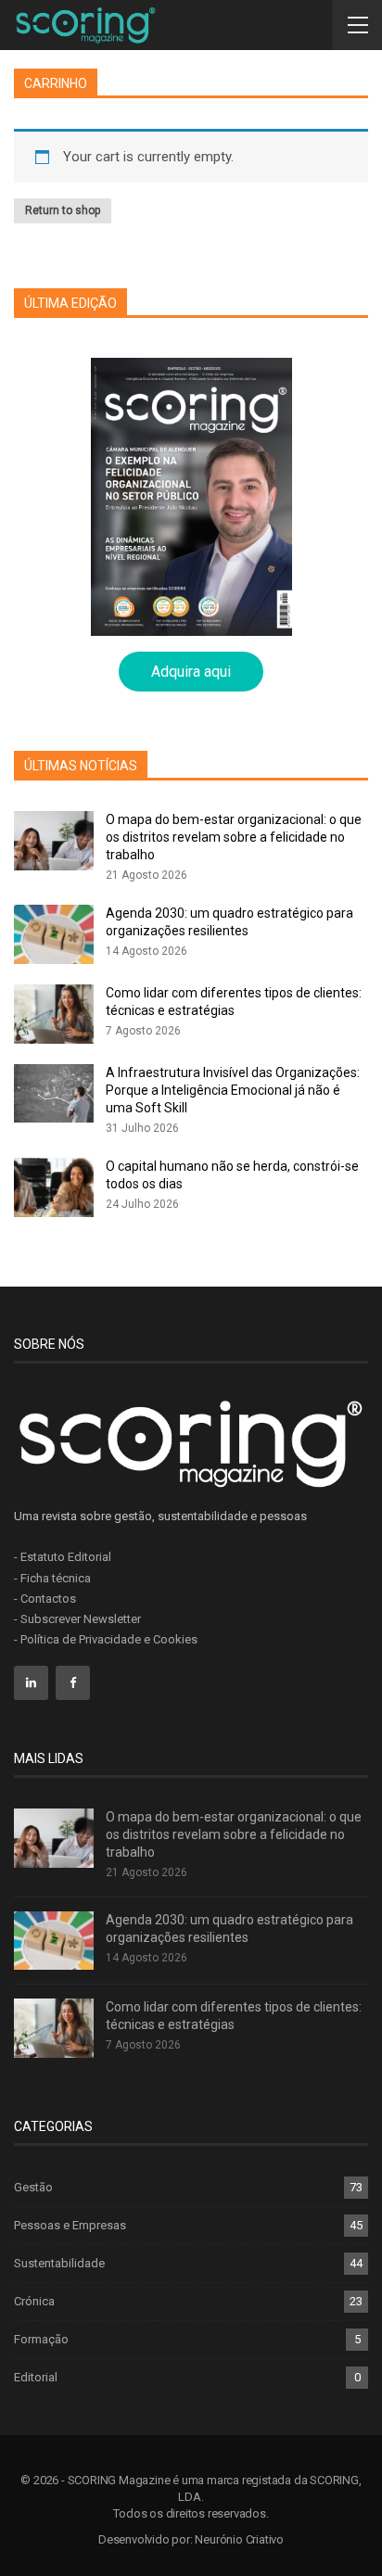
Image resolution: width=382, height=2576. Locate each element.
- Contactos (45, 1599)
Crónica (34, 2301)
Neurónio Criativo (239, 2539)
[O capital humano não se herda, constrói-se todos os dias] (54, 1187)
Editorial (36, 2377)
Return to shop (63, 210)
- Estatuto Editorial (63, 1557)
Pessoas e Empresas (70, 2225)
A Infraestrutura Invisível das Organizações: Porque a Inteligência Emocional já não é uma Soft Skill (233, 1090)
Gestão (33, 2187)
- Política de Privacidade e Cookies (106, 1639)
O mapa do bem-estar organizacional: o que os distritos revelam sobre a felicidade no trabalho (234, 837)
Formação (41, 2339)
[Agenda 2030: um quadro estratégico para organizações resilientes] (54, 934)
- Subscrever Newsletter (77, 1619)
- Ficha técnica (52, 1578)
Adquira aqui (191, 672)
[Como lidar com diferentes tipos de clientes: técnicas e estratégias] (54, 1014)
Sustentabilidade (59, 2263)
